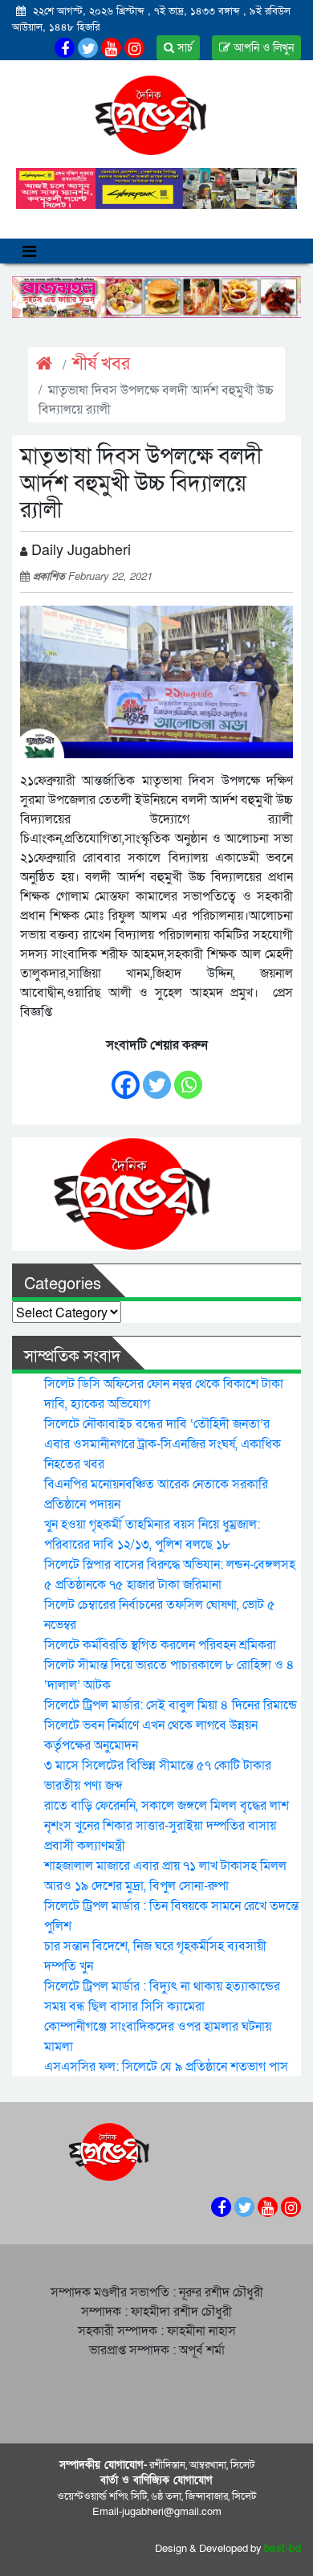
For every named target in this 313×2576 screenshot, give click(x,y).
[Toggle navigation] (29, 251)
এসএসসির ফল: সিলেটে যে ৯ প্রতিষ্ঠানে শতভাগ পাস (166, 2067)
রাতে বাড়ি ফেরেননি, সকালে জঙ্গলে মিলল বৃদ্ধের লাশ (167, 1806)
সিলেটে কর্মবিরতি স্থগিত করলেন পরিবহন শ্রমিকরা (160, 1645)
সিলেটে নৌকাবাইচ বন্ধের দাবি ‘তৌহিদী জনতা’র (157, 1424)
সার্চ (183, 48)
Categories (63, 1284)
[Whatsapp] (188, 1078)
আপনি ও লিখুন (262, 48)
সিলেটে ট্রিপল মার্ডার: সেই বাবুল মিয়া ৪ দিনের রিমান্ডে (171, 1705)
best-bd (283, 2549)
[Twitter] (157, 1078)
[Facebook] (126, 1078)
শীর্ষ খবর (101, 364)
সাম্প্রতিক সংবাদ (72, 1357)
